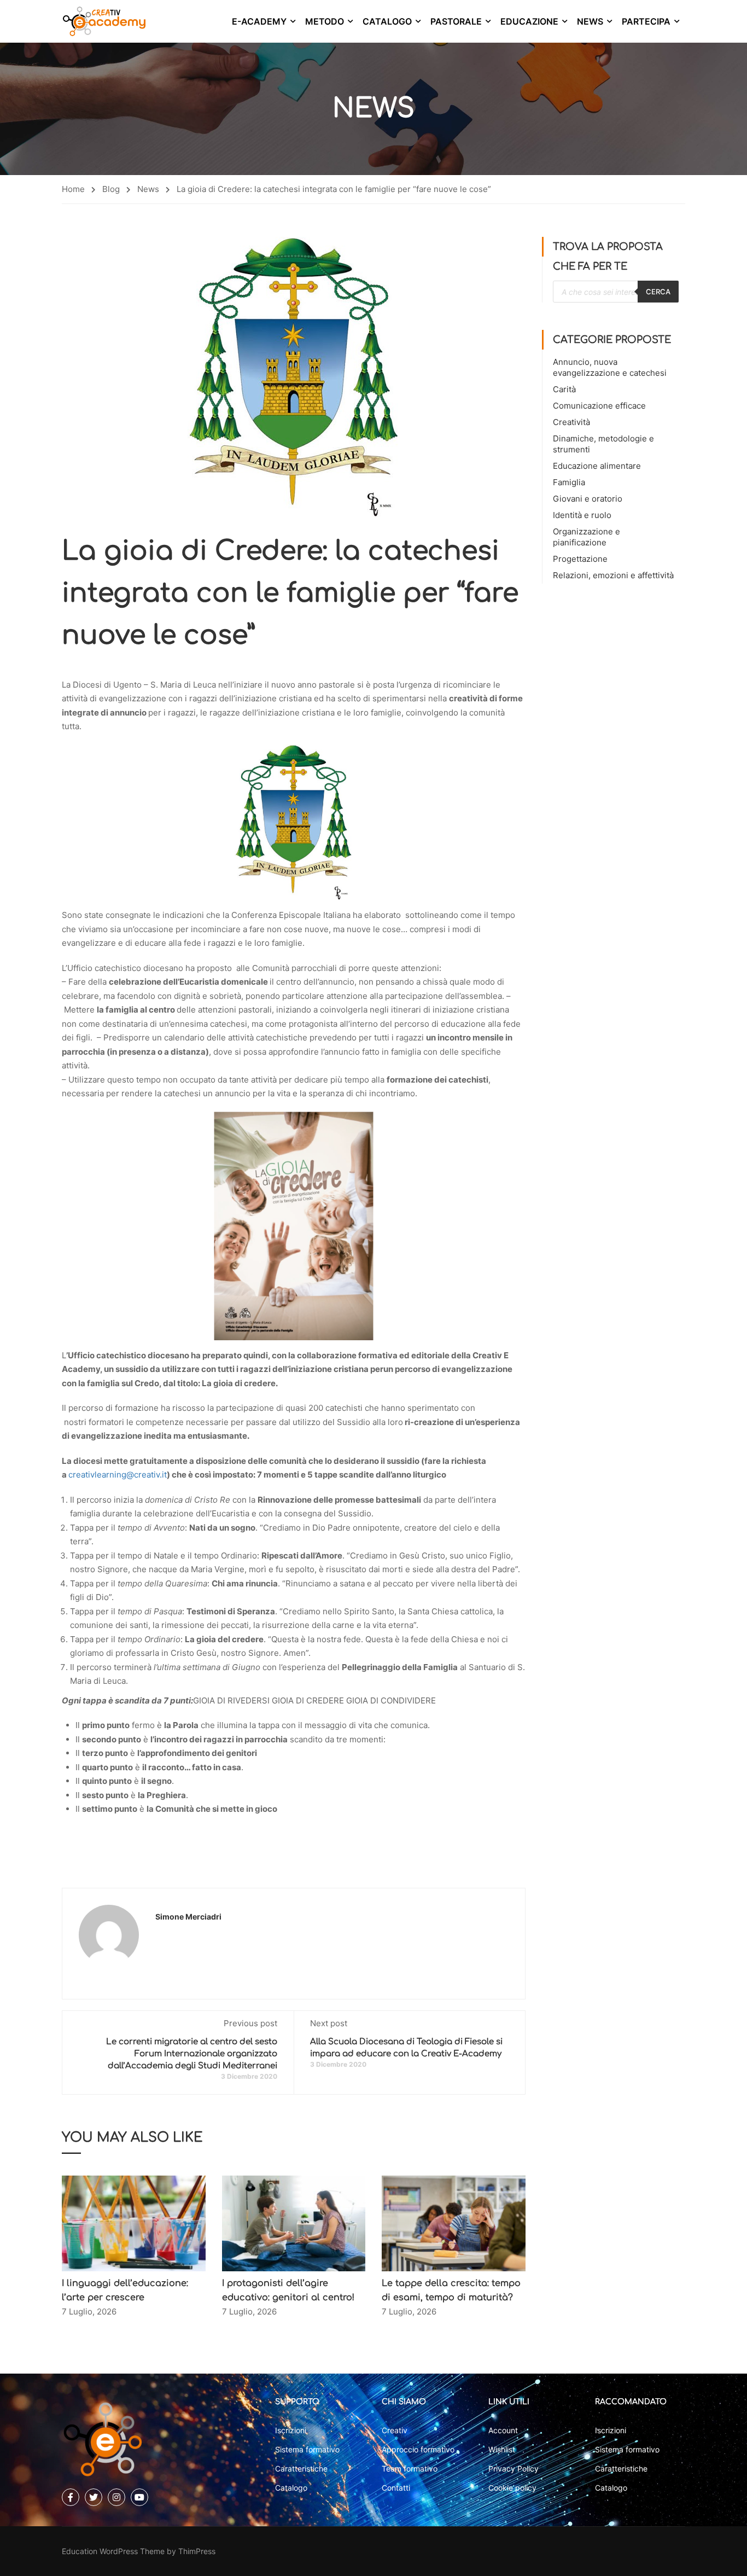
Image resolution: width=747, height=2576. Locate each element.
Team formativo (410, 2469)
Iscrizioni (291, 2430)
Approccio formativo (418, 2449)
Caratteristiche (301, 2469)
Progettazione (580, 559)
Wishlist (502, 2449)
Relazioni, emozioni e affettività (613, 575)
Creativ (395, 2430)
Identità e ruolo (582, 515)
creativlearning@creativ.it (118, 1475)
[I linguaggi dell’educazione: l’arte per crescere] (134, 2223)
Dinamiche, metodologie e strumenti (603, 444)
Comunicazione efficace (599, 406)
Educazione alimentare (597, 466)
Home (73, 189)
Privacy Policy (513, 2469)
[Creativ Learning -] (104, 21)
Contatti (396, 2488)
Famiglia (569, 482)
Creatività (571, 422)
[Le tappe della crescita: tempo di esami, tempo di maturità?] (454, 2223)
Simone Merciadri (188, 1917)
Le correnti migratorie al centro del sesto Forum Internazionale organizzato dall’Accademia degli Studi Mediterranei (192, 2054)
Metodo (325, 21)
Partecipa (646, 21)
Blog (111, 189)
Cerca (658, 292)
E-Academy (259, 21)
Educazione (529, 21)
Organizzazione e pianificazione (586, 537)
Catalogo (387, 21)
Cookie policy (512, 2488)
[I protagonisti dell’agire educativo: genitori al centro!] (294, 2223)
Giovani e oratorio (588, 499)
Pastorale (456, 21)
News (590, 21)
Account (503, 2430)
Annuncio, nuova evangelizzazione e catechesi (610, 367)
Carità (564, 389)
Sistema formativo (307, 2449)
